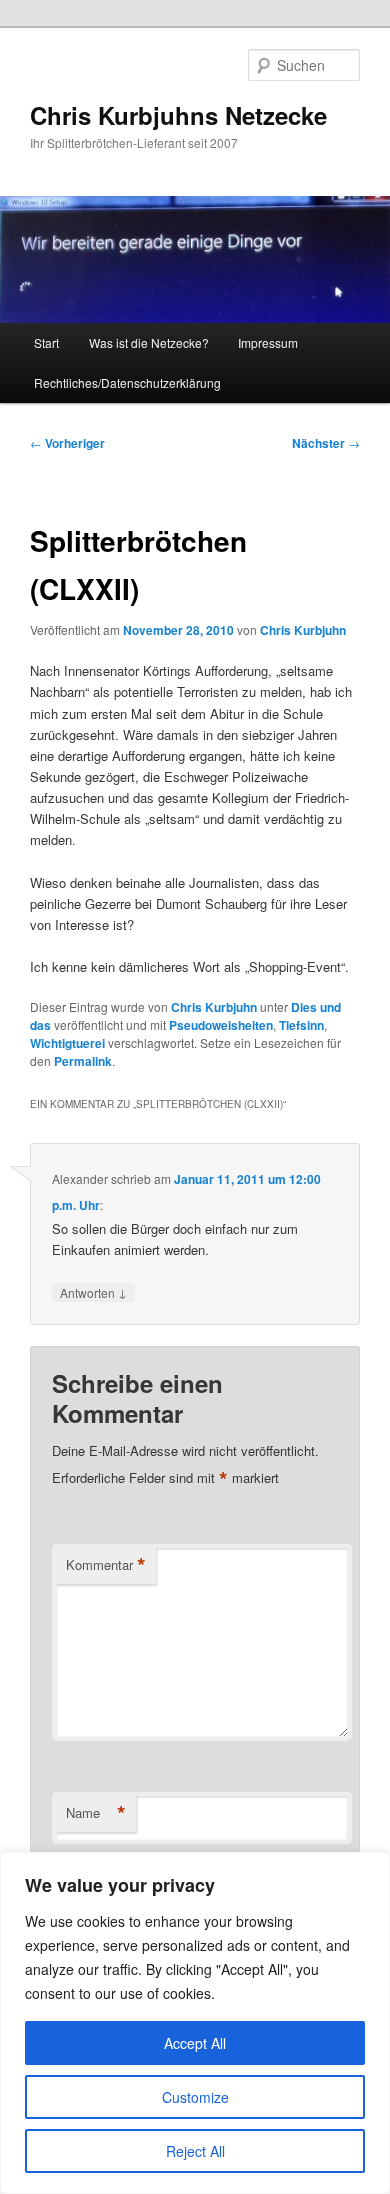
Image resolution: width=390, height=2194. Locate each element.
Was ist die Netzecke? (149, 342)
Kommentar (106, 1565)
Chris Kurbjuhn (303, 630)
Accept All (195, 2043)
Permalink (83, 1061)
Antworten (93, 1292)
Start (46, 342)
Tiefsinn (301, 1025)
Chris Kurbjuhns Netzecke (178, 115)
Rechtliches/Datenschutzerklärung (127, 382)
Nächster (326, 443)
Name (96, 1813)
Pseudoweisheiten (221, 1025)
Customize (195, 2097)
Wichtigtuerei (67, 1043)
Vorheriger (67, 443)
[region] (195, 2023)
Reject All (195, 2151)
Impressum (268, 342)
